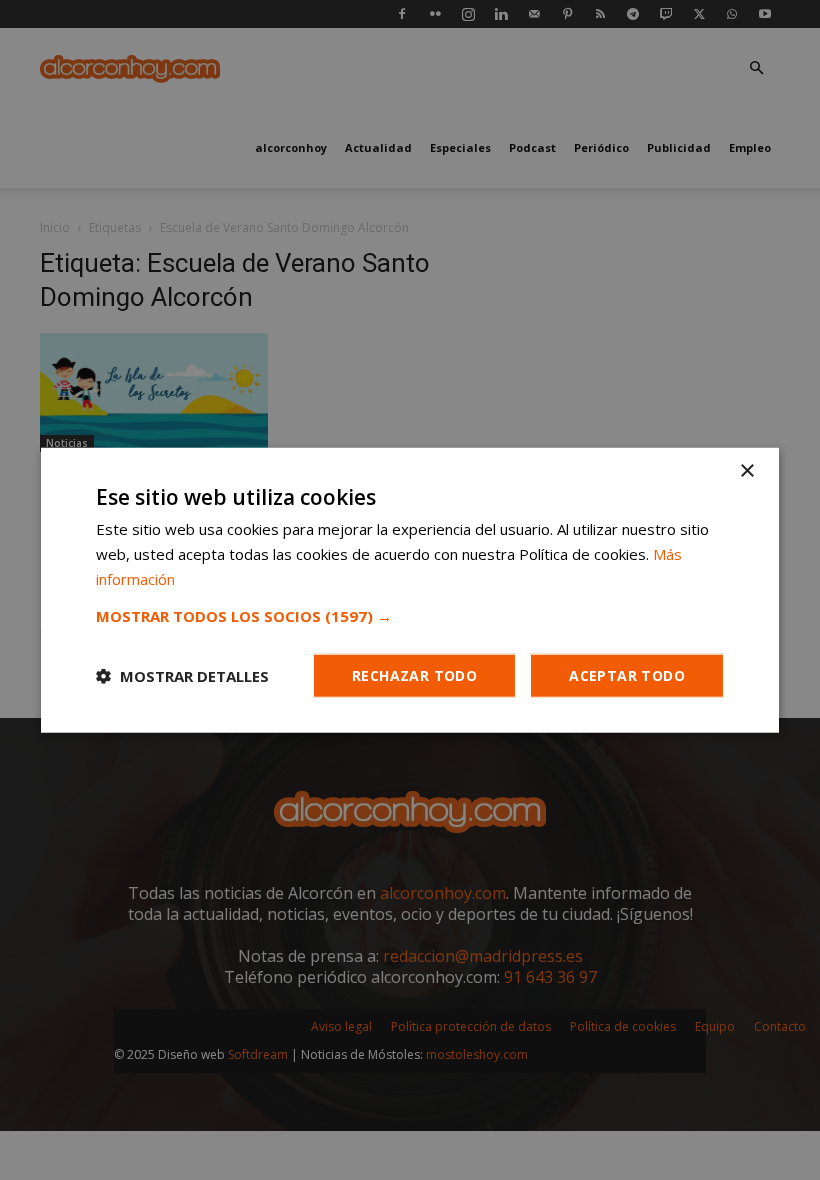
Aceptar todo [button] (627, 674)
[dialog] (410, 590)
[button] (410, 615)
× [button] (746, 471)
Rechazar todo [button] (414, 674)
